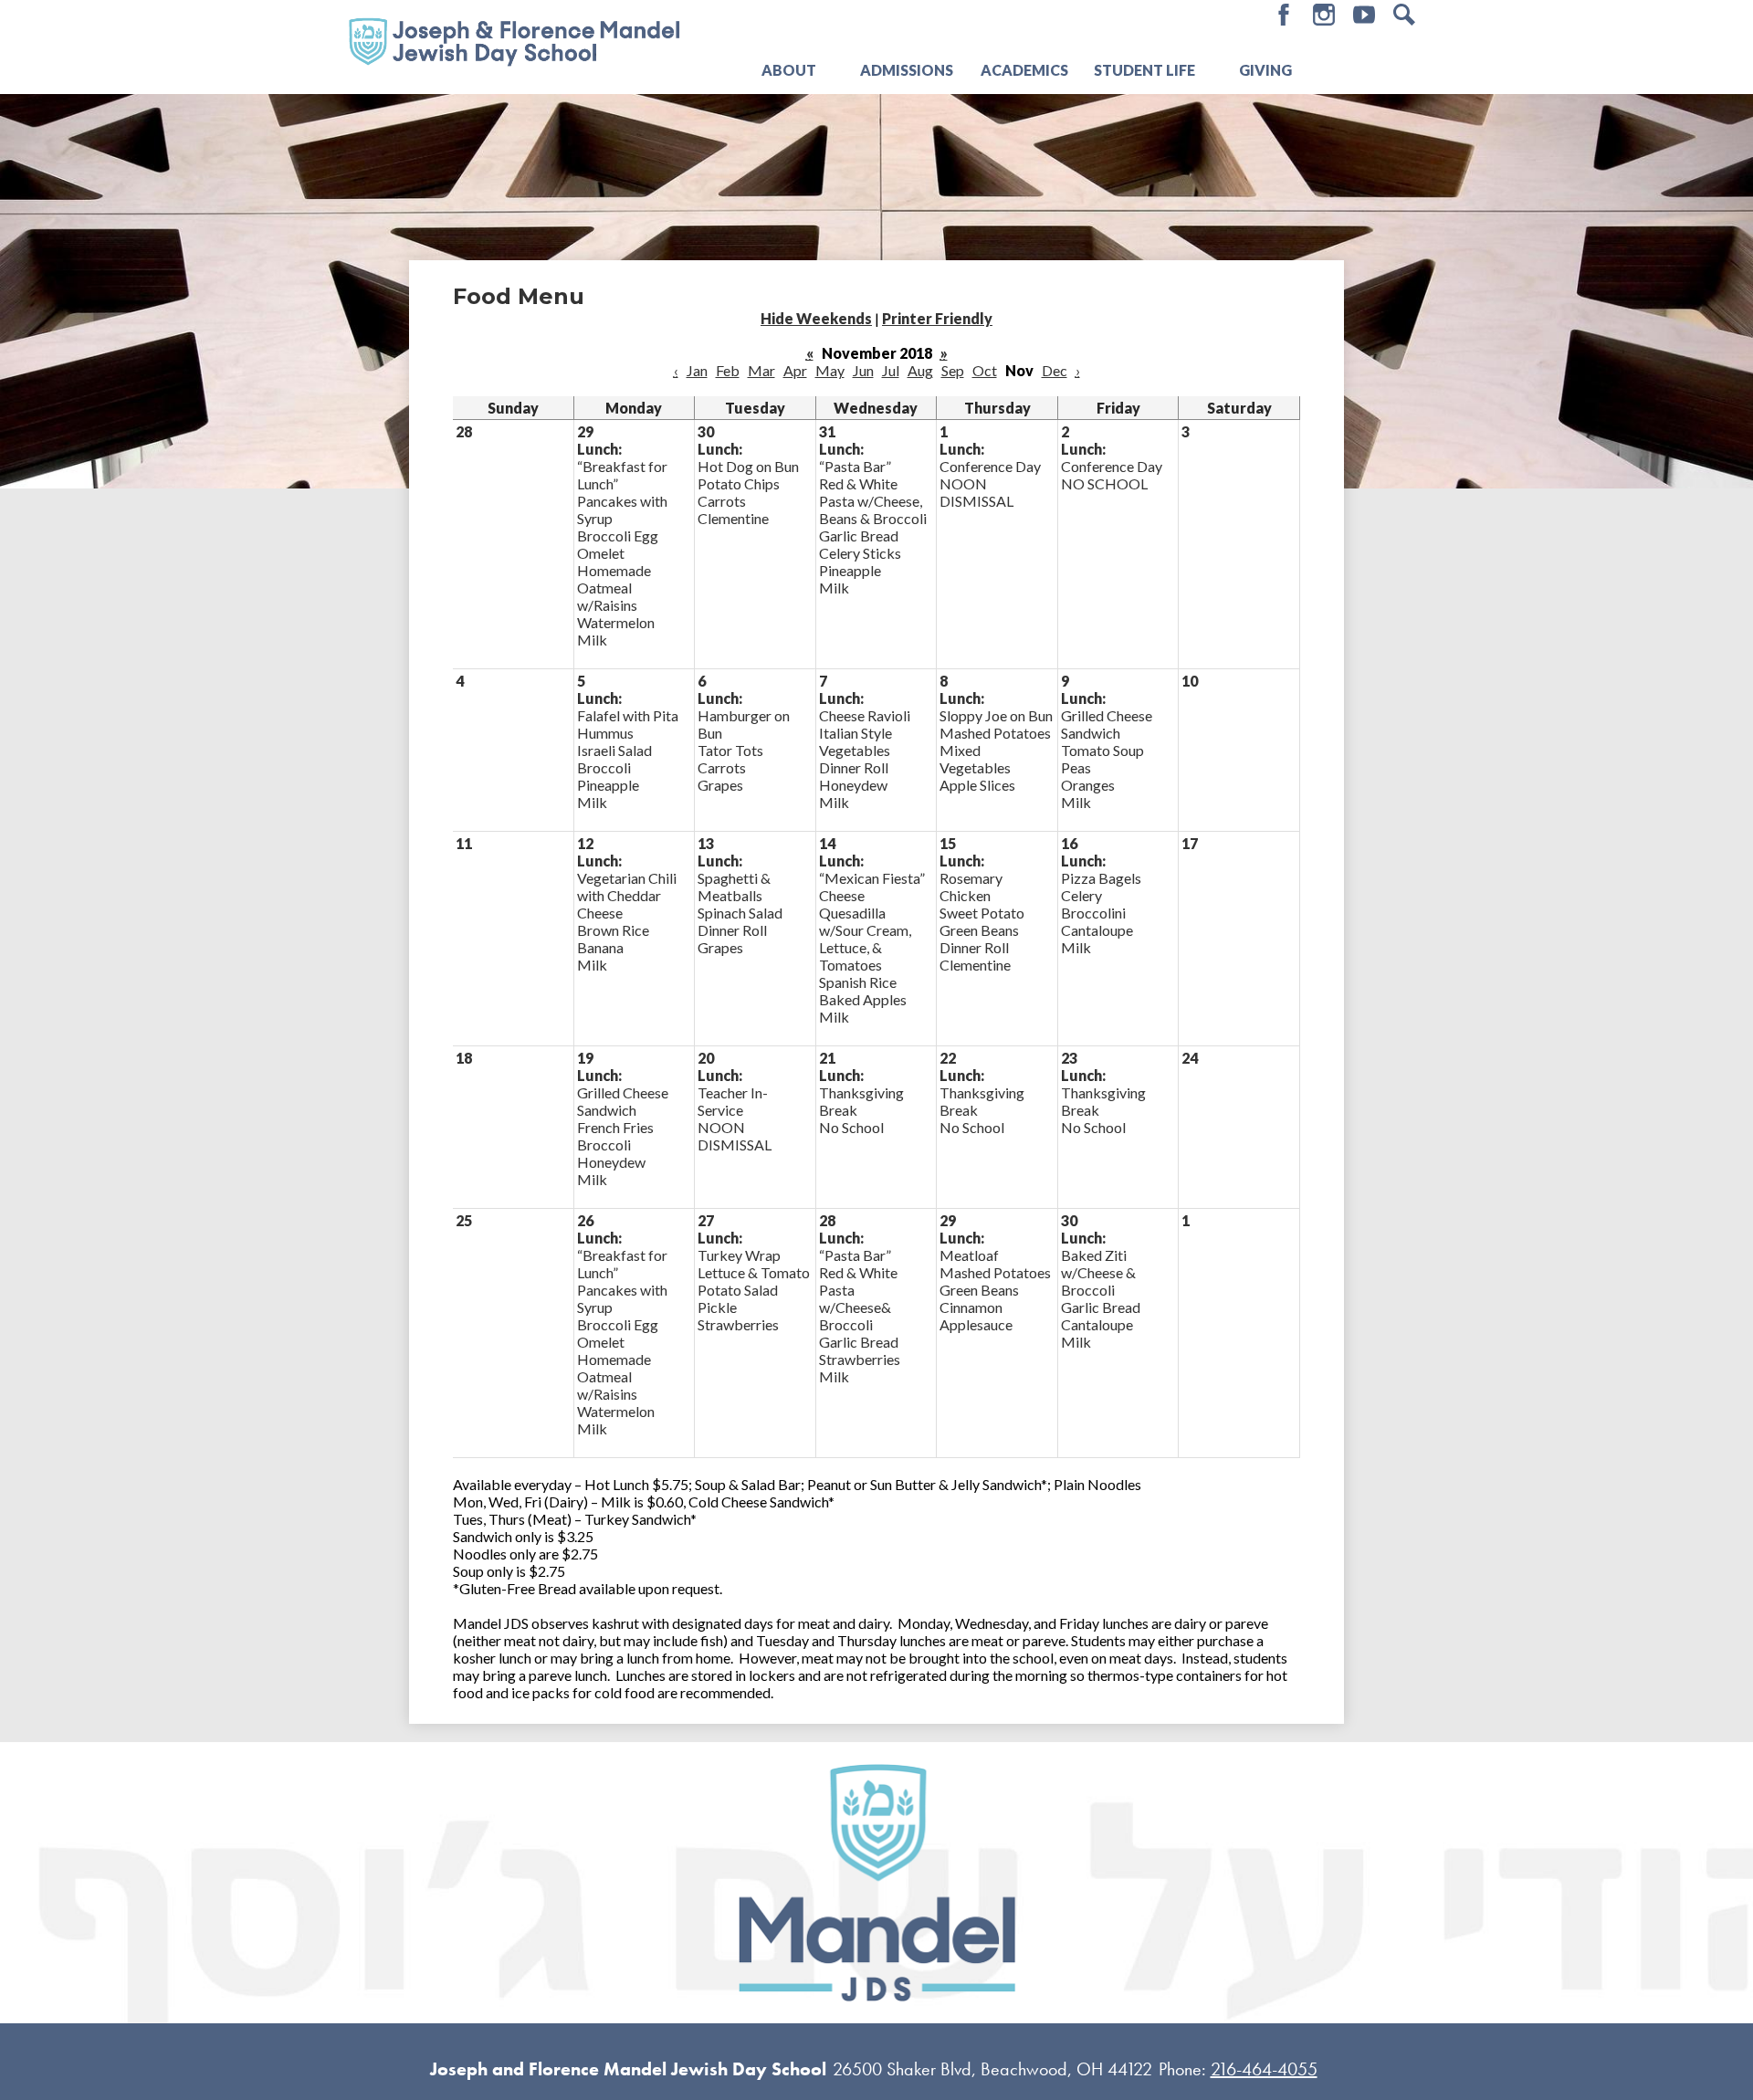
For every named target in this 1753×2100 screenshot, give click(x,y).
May (830, 370)
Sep (953, 370)
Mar (761, 370)
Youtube (1364, 15)
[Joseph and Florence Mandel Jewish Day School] (514, 40)
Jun (863, 370)
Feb (728, 370)
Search (1404, 15)
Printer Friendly (937, 318)
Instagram (1324, 15)
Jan (697, 370)
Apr (795, 370)
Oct (985, 370)
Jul (891, 370)
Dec (1055, 370)
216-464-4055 (1264, 2069)
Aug (920, 370)
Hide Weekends (816, 318)
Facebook (1284, 15)
